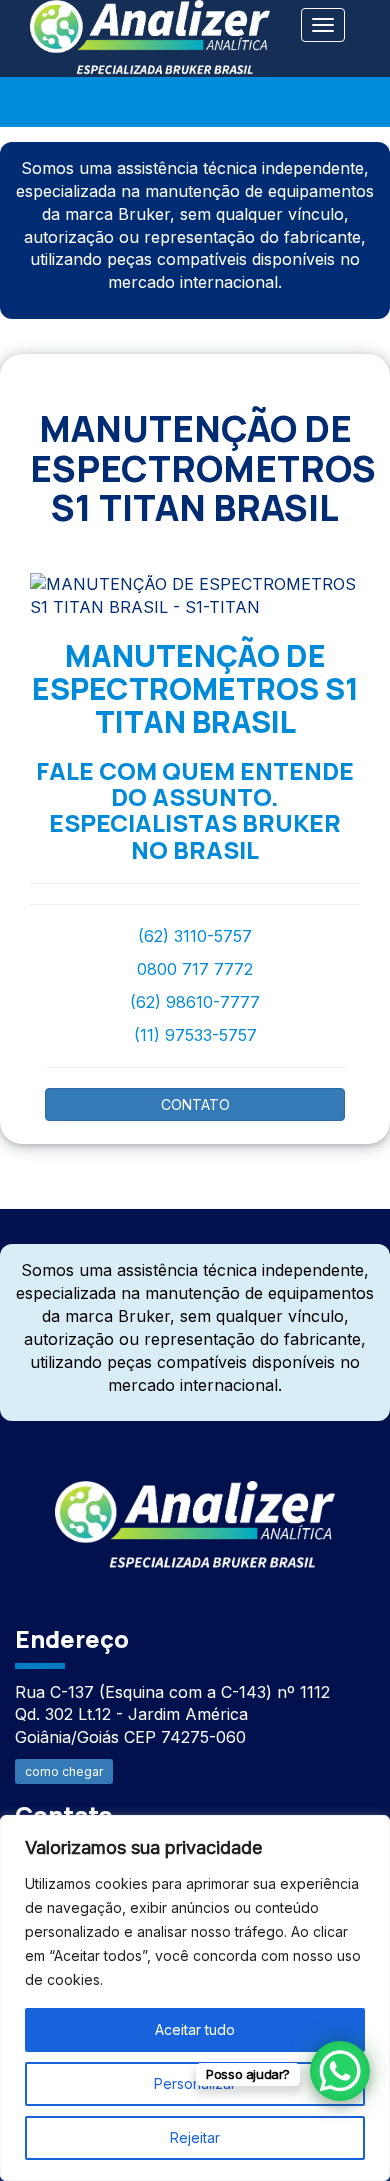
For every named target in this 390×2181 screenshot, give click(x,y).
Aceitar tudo (195, 2029)
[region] (195, 1998)
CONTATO (195, 1104)
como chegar (64, 1771)
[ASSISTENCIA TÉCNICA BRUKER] (195, 1513)
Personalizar (195, 2083)
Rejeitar (195, 2137)
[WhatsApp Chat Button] (340, 2071)
